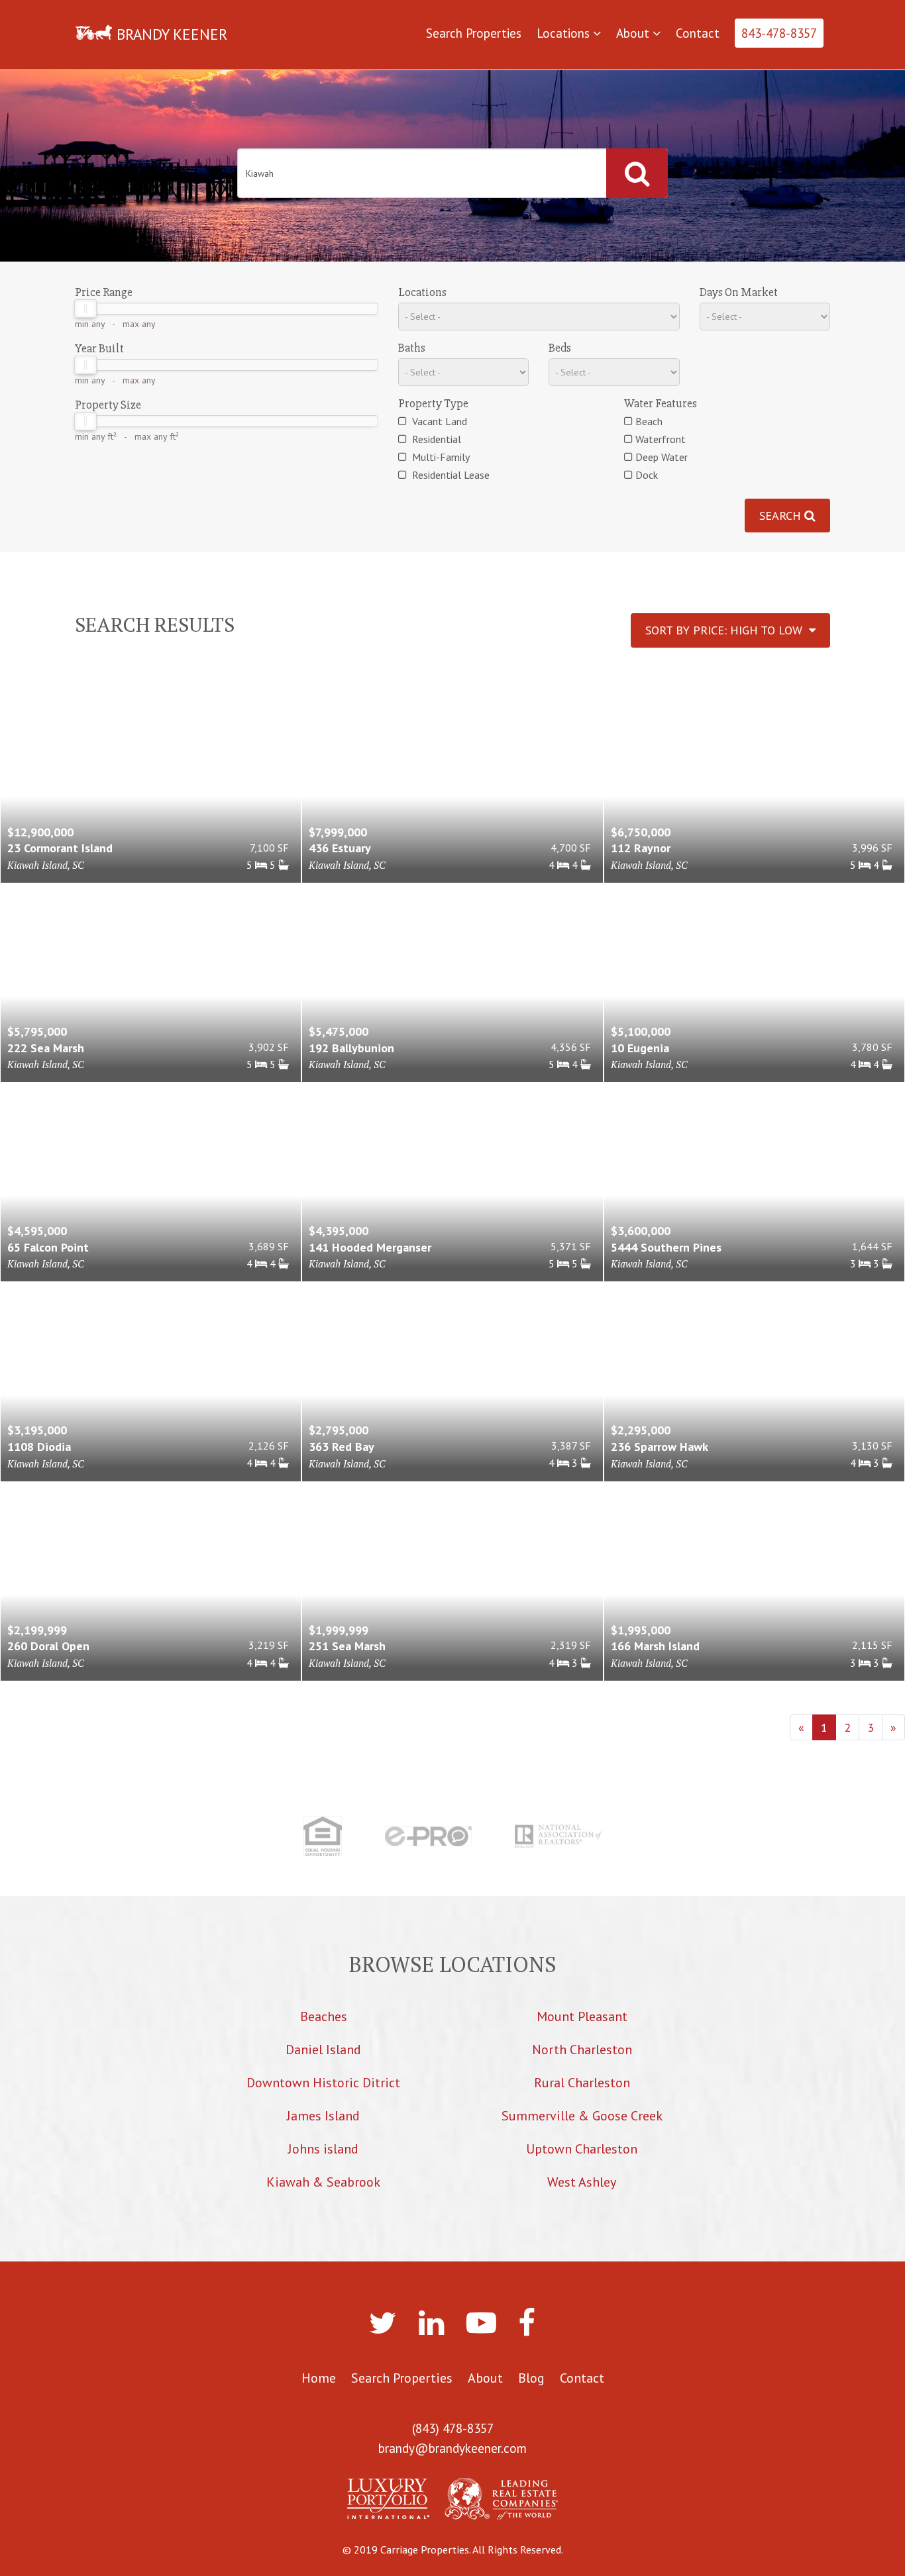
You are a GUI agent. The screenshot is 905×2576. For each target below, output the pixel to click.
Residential (435, 439)
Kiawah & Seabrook (323, 2182)
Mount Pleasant (582, 2016)
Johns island (323, 2149)
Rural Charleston (582, 2083)
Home (319, 2378)
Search (782, 516)
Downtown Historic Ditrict (323, 2083)
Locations (565, 33)
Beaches (324, 2016)
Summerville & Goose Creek (582, 2116)
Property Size (108, 405)
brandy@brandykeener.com (452, 2448)
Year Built (99, 348)
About (634, 33)
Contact (698, 33)
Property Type (433, 403)
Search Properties (474, 33)
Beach (649, 421)
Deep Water (662, 457)
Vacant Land (438, 421)
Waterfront (661, 439)
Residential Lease (450, 475)
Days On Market (739, 292)
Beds (560, 348)
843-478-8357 (779, 33)
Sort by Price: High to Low (727, 630)
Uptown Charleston (582, 2149)
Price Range (104, 292)
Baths (412, 348)
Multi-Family (440, 457)
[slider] (85, 309)
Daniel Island (323, 2050)
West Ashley (582, 2182)
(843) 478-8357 (453, 2428)
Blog (531, 2378)
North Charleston (582, 2050)
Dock (647, 475)
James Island (323, 2116)
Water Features (661, 403)
